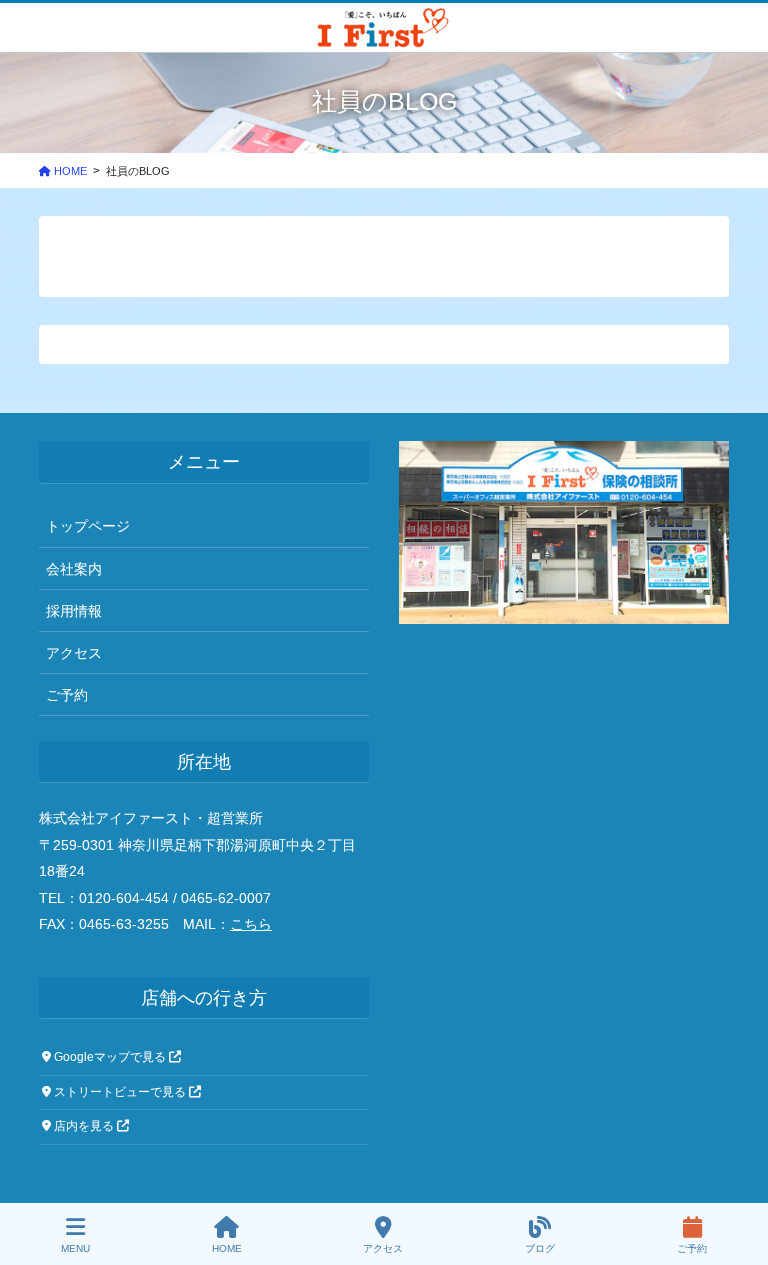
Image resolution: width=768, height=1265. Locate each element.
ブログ (540, 1248)
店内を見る (84, 1126)
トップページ (88, 526)
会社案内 (74, 569)
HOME (227, 1248)
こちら (251, 924)
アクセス (74, 653)
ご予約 (67, 695)
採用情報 (74, 611)
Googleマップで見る (110, 1057)
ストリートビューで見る (120, 1092)
